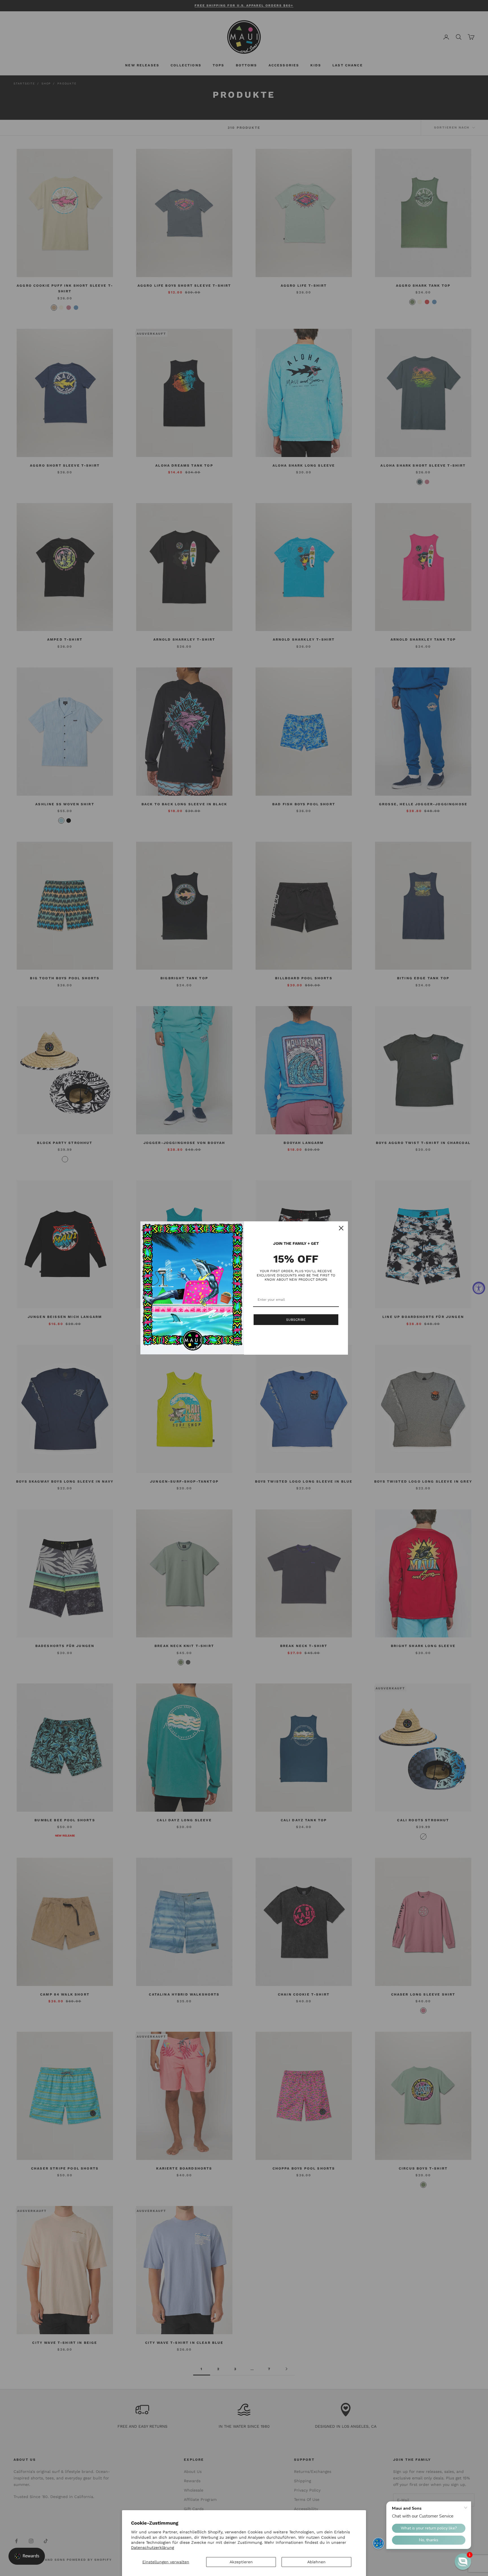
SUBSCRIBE (296, 1320)
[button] (463, 2562)
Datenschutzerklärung (152, 2547)
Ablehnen (316, 2562)
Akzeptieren (241, 2562)
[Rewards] (27, 2556)
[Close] (341, 1228)
